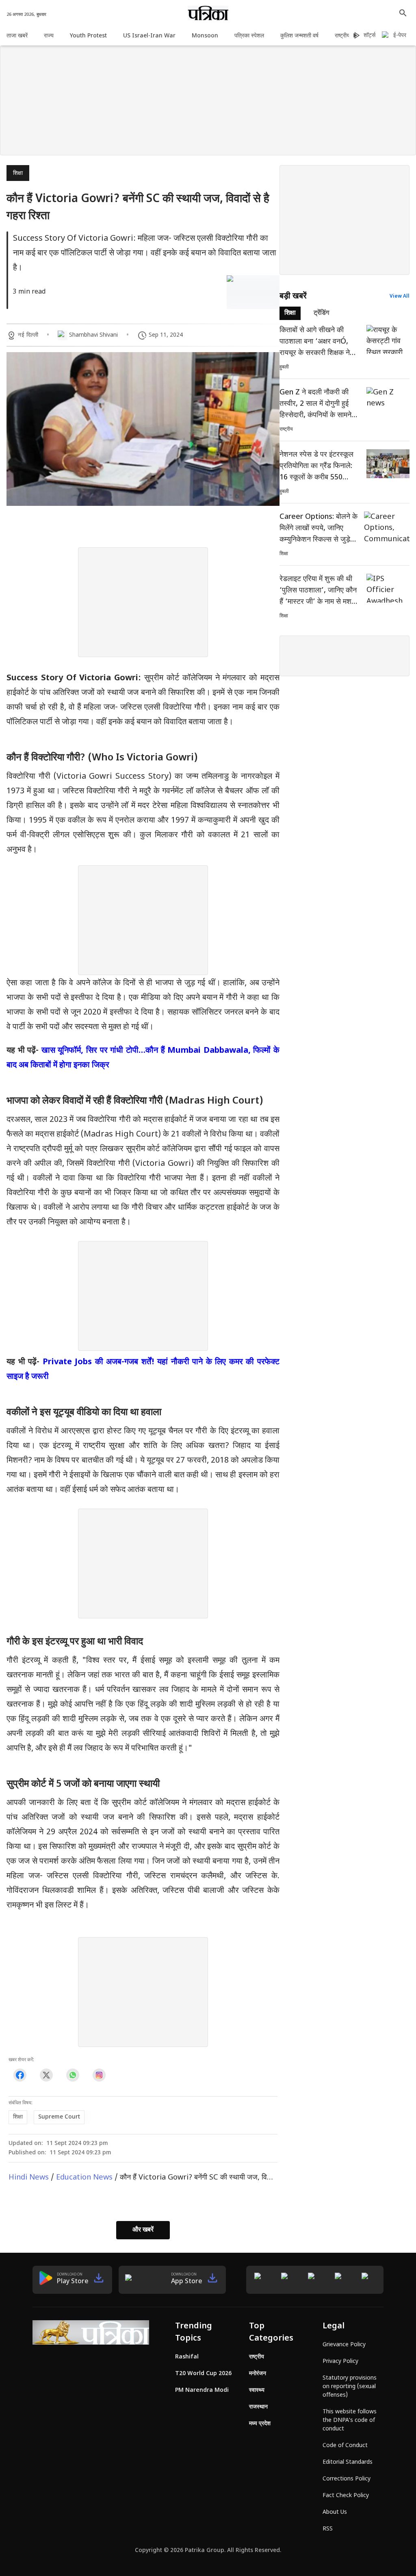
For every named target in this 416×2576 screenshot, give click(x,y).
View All (400, 296)
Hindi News (29, 2178)
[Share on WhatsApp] (73, 2075)
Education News (84, 2178)
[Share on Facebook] (20, 2075)
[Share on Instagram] (99, 2075)
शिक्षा (18, 173)
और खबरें (143, 2230)
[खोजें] (403, 13)
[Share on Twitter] (46, 2075)
